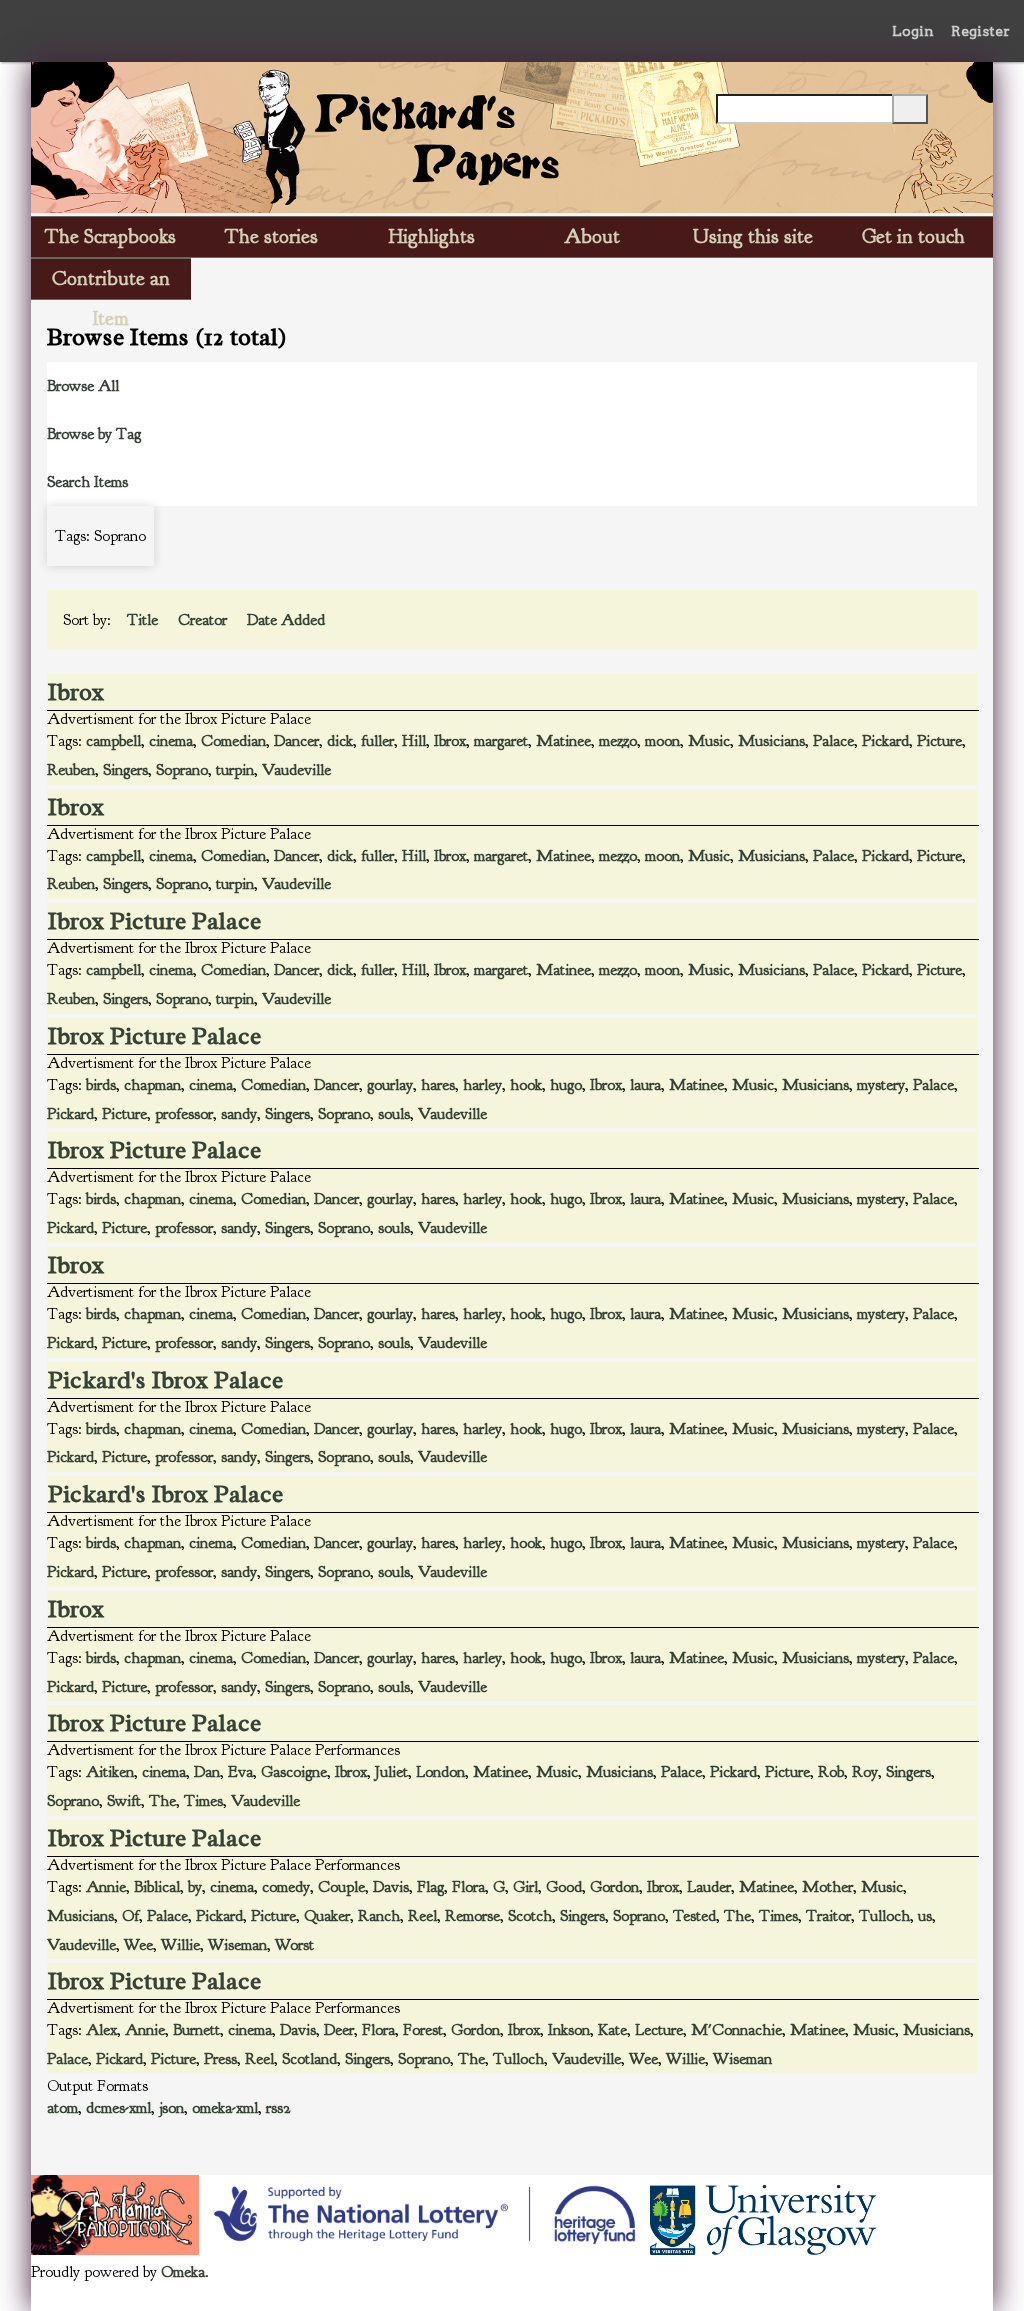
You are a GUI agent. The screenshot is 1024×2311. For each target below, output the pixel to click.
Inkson (569, 2030)
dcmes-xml (118, 2108)
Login (913, 31)
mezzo (618, 741)
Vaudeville (296, 770)
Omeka (183, 2272)
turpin (235, 770)
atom (62, 2108)
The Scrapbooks (110, 236)
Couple (341, 1887)
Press (220, 2059)
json (171, 2108)
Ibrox (76, 692)
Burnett (196, 2030)
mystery (881, 1085)
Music (709, 741)
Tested (694, 1916)
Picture (939, 741)
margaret (501, 741)
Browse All (83, 386)
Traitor (828, 1916)
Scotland (309, 2059)
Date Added (288, 620)
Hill (414, 741)
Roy (865, 1772)
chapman (152, 1085)
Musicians (771, 741)
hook (526, 1085)
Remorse (472, 1916)
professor (184, 1114)
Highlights (432, 236)
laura (645, 1085)
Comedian (233, 741)
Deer (339, 2030)
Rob (831, 1772)
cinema (171, 741)
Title (144, 620)
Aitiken (110, 1772)
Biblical (157, 1887)
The (162, 1801)
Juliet (391, 1772)
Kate (612, 2030)
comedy (286, 1887)
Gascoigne (294, 1772)
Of (130, 1916)
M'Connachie (736, 2030)
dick (340, 741)
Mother (827, 1887)
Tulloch (884, 1916)
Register (980, 31)
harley (482, 1085)
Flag (430, 1887)
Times (203, 1801)
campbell (113, 741)
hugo (566, 1085)
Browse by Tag (94, 434)
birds (101, 1085)
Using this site (753, 236)
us (925, 1916)
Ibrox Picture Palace (154, 921)
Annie (106, 1887)
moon (662, 741)
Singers (125, 770)
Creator (204, 620)
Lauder (709, 1887)
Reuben (71, 770)
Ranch (379, 1916)
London (440, 1772)
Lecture (659, 2030)
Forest (423, 2030)
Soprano (182, 770)
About (592, 236)
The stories (271, 236)
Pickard (885, 741)
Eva (240, 1772)
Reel (422, 1916)
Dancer (296, 741)
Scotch (530, 1916)
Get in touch (913, 236)
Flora (468, 1887)
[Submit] (910, 109)
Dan (207, 1772)
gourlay (390, 1085)
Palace (833, 741)
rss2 (278, 2108)
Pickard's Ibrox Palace (165, 1380)
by (195, 1887)
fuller (377, 741)
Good (564, 1887)
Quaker (327, 1916)
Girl (525, 1887)
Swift (124, 1801)
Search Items (87, 482)
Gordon (614, 1887)
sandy (239, 1114)
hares (438, 1085)
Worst (294, 1945)
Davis (391, 1887)
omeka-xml (225, 2108)
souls (394, 1114)
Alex (101, 2030)
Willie (180, 1945)
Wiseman (237, 1945)
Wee (138, 1945)
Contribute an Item (111, 282)
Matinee (563, 741)
